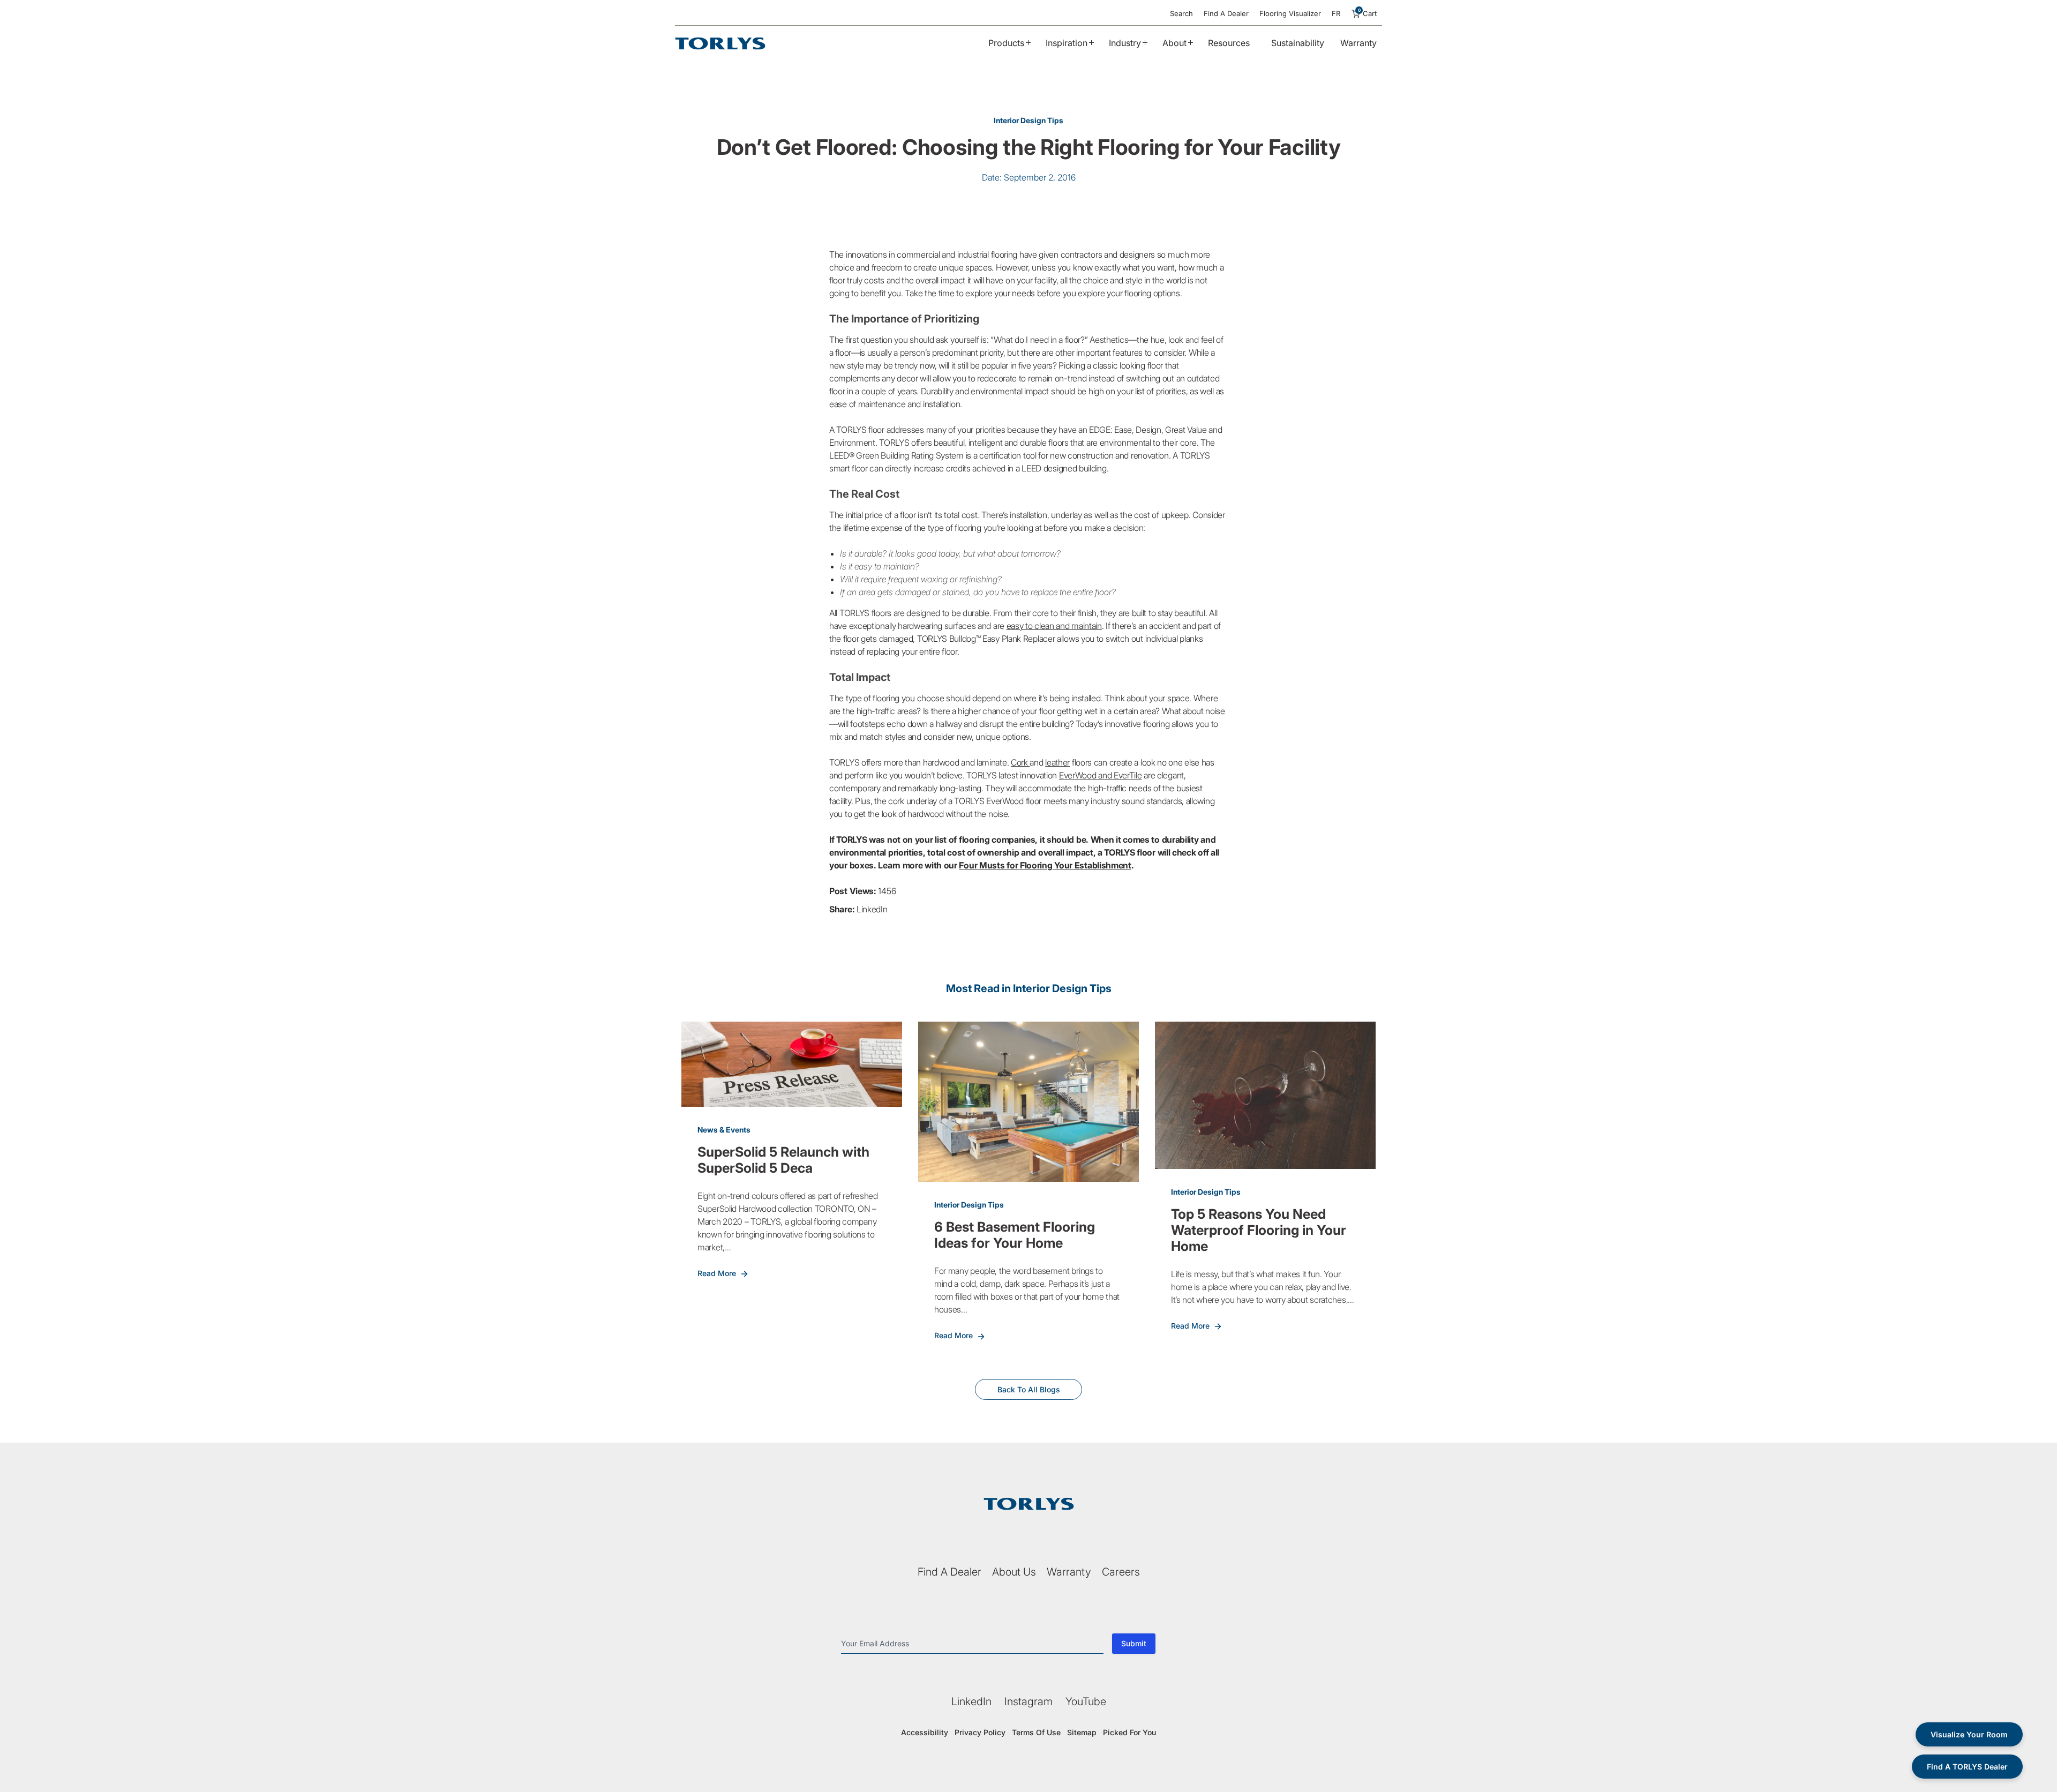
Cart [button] (1368, 13)
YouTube (1086, 1701)
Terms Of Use (1036, 1732)
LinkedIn (872, 909)
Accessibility (925, 1732)
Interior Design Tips (1028, 120)
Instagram (1028, 1701)
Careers (1121, 1572)
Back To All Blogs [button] (1029, 1389)
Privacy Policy (980, 1732)
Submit (1134, 1643)
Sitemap (1082, 1732)
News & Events (724, 1130)
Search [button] (1181, 13)
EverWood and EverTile (1101, 775)
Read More (718, 1273)
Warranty (1358, 43)
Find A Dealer (1226, 13)
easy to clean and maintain (1054, 626)
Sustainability (1298, 43)
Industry (1125, 43)
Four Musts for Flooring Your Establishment (1045, 865)
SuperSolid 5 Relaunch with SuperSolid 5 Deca (783, 1160)
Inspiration (1067, 43)
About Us (1014, 1572)
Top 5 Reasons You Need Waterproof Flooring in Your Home (1259, 1230)
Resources (1229, 43)
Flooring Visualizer (1290, 13)
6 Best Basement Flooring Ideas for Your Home (1015, 1235)
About (1174, 43)
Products (1006, 43)
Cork (1020, 762)
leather (1057, 762)
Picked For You (1129, 1732)
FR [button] (1336, 13)
